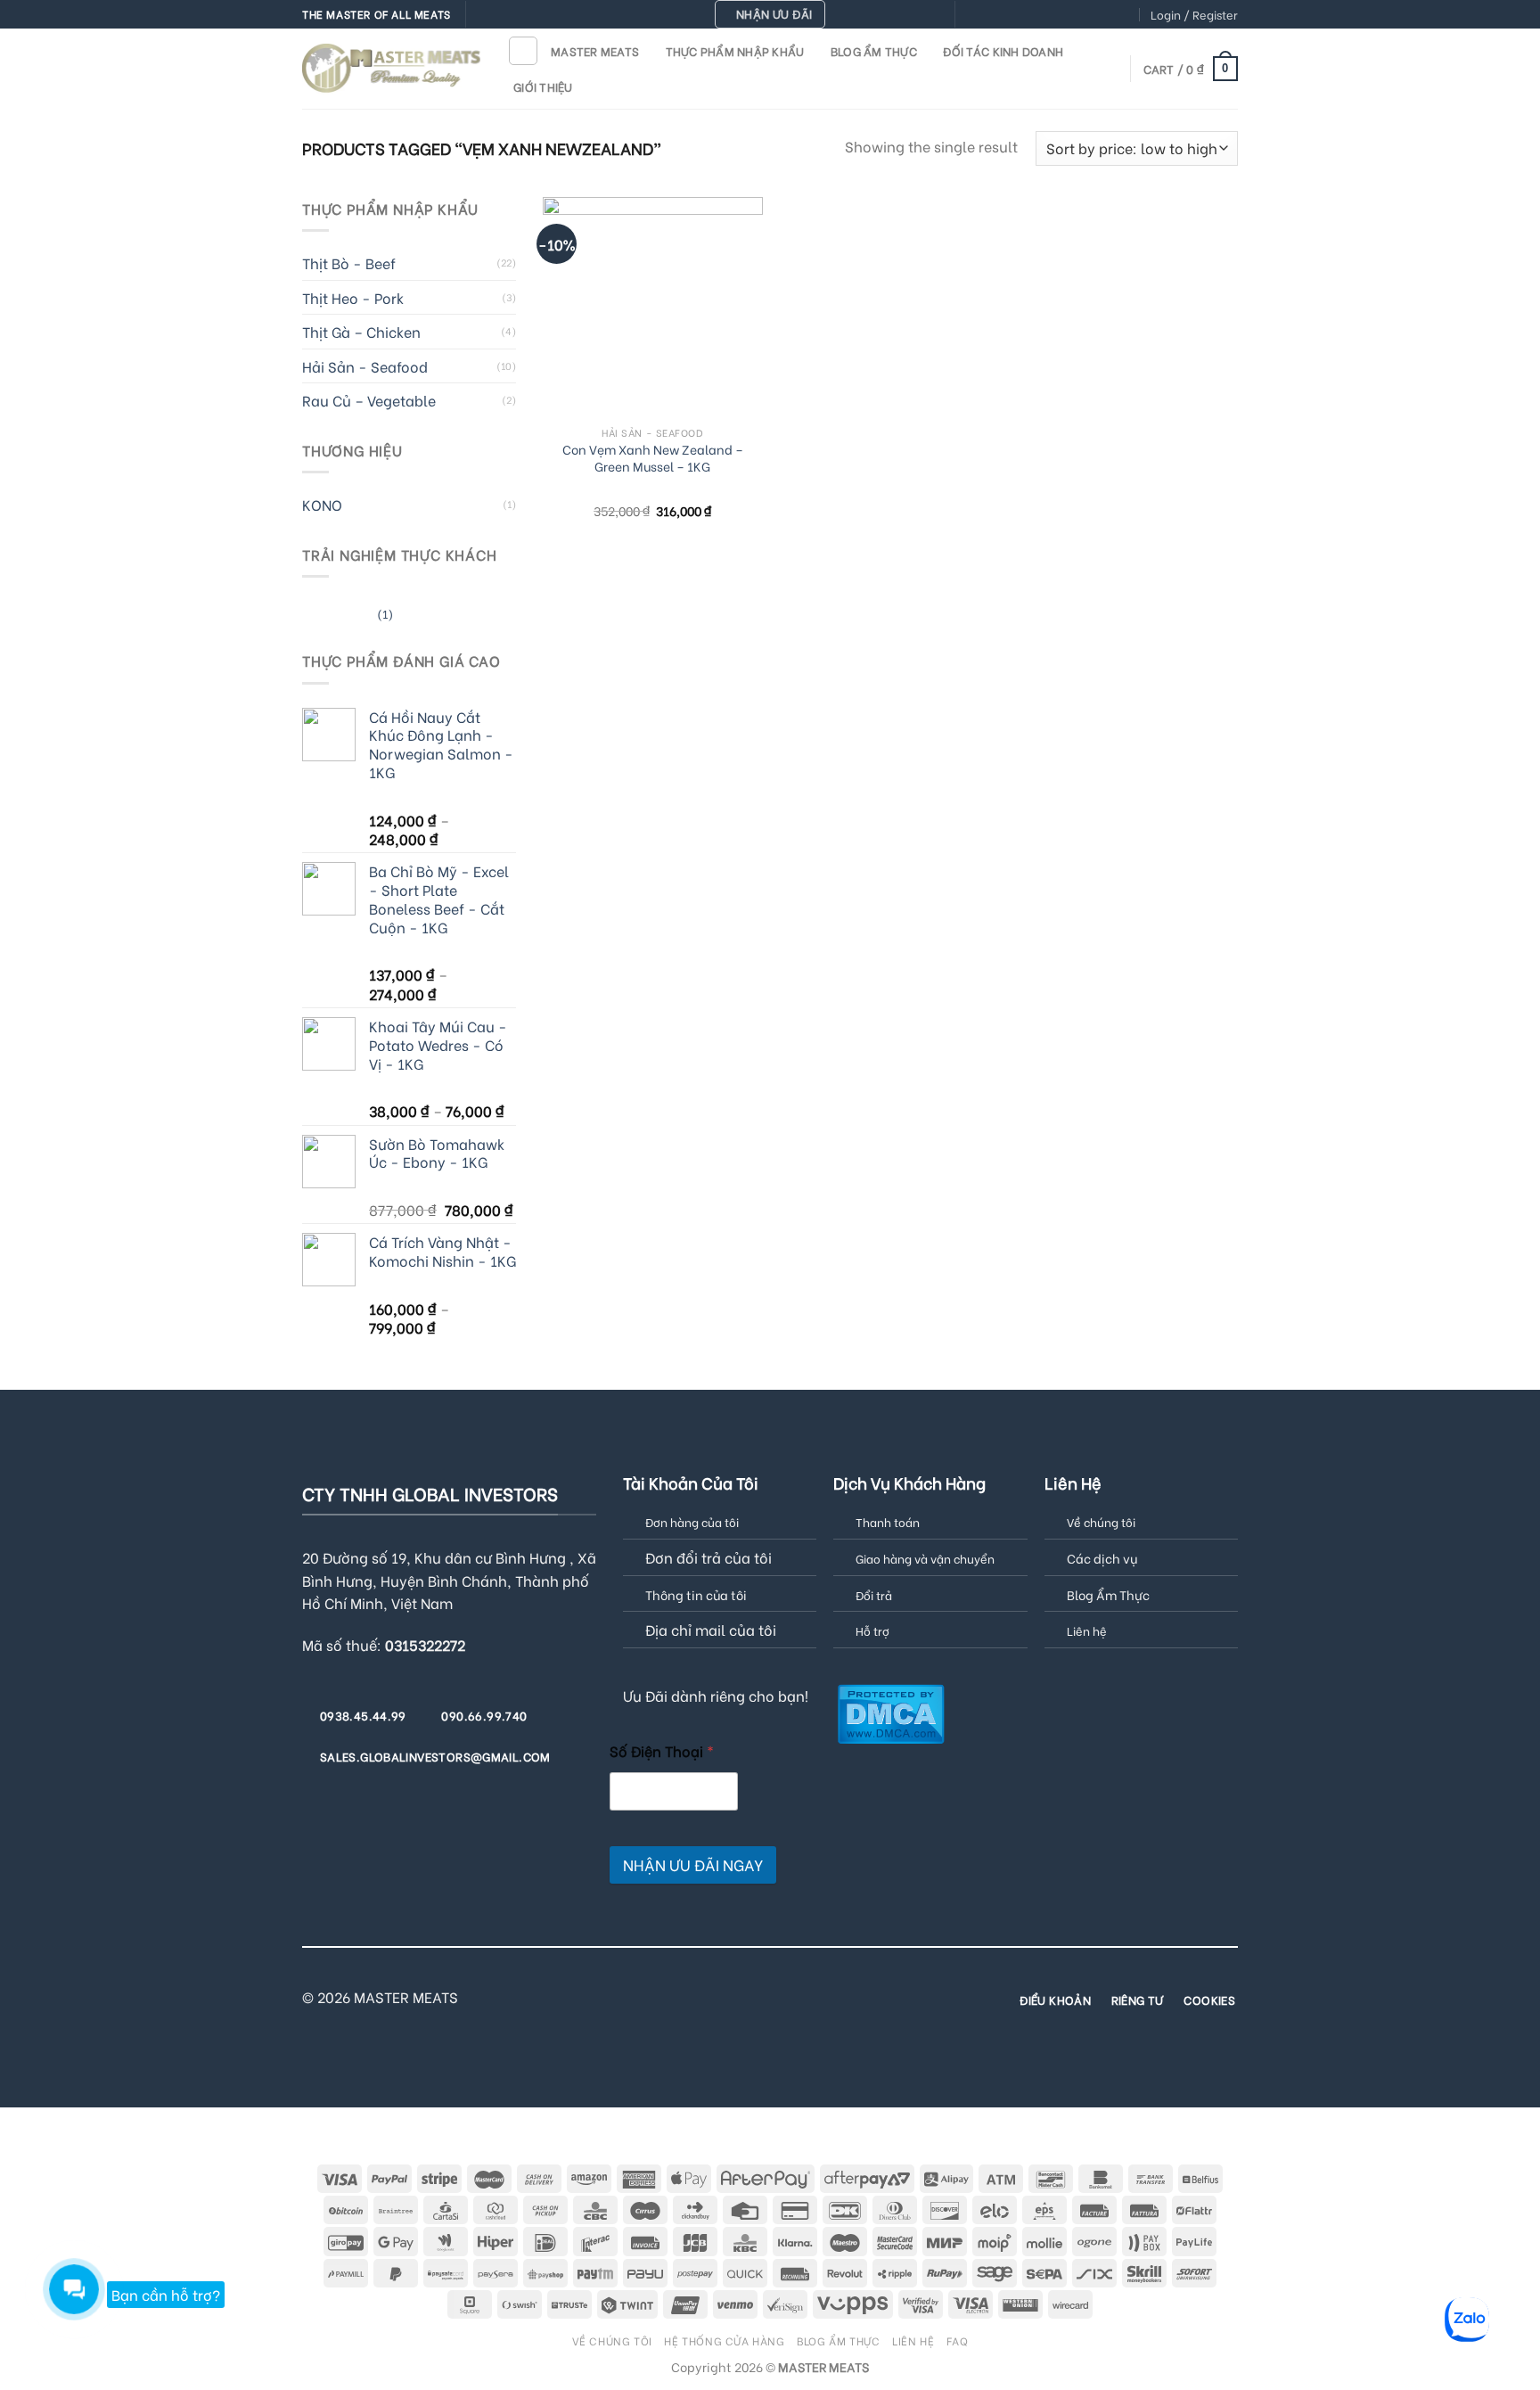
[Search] (523, 51)
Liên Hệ (913, 2340)
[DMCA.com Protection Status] (891, 1711)
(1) (348, 616)
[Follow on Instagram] (987, 15)
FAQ (958, 2340)
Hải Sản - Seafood (365, 366)
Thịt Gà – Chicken (361, 331)
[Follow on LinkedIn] (1108, 15)
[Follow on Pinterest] (1073, 15)
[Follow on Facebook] (971, 15)
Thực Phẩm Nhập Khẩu (735, 51)
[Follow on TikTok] (1005, 15)
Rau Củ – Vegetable (369, 400)
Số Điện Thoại (662, 1750)
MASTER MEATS (595, 51)
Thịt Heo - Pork (353, 297)
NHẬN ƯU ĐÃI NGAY (693, 1864)
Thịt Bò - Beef (349, 263)
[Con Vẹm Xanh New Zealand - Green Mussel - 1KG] (653, 307)
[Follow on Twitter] (1022, 15)
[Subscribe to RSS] (1090, 15)
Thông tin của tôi (696, 1594)
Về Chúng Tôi (612, 2340)
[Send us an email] (1039, 15)
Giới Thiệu (543, 86)
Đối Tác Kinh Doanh (1003, 51)
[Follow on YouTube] (1125, 15)
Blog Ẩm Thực (874, 51)
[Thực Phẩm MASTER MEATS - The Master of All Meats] (391, 68)
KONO (322, 504)
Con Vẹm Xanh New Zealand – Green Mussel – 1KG (653, 458)
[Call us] (1056, 15)
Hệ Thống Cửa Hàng (724, 2340)
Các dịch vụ (1102, 1558)
